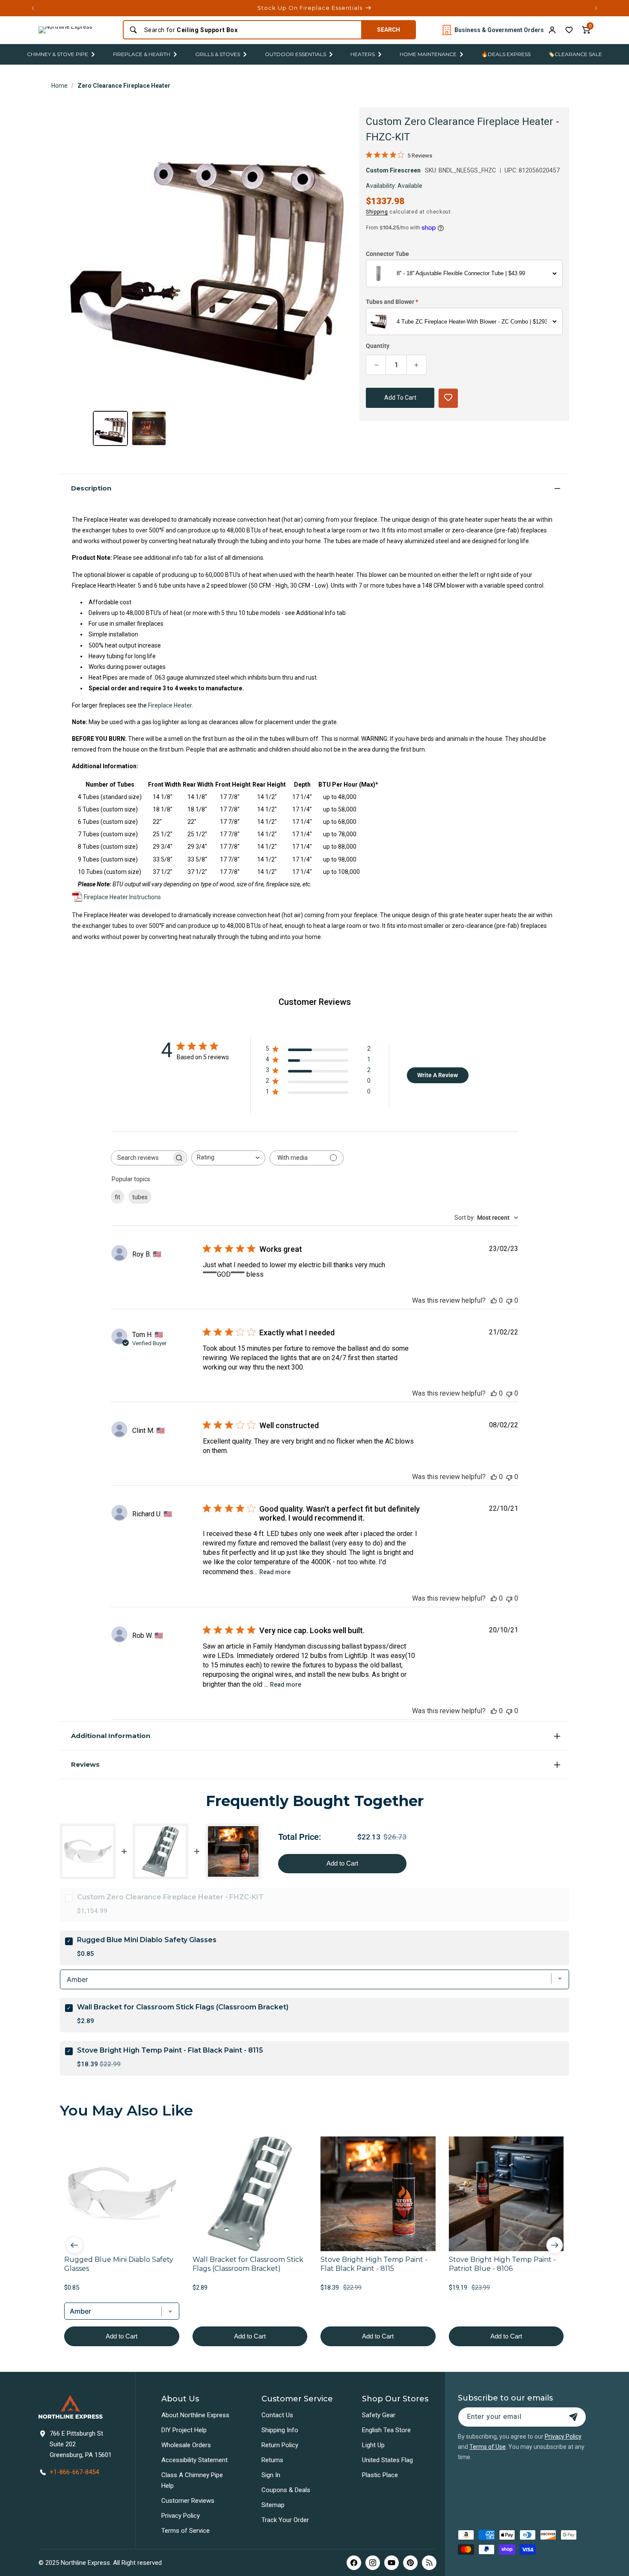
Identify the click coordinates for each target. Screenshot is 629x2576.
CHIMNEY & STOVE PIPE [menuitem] (58, 54)
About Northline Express (195, 2415)
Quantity (378, 346)
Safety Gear (379, 2415)
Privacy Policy (181, 2516)
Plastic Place (380, 2475)
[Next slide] (555, 2245)
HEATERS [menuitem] (363, 54)
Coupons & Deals (286, 2490)
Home (59, 86)
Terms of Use (488, 2447)
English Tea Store (386, 2430)
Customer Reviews (188, 2501)
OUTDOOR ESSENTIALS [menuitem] (295, 54)
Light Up (373, 2445)
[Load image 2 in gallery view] (149, 428)
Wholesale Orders (186, 2445)
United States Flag (387, 2460)
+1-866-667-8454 (74, 2472)
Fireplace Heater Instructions (122, 897)
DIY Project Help (184, 2430)
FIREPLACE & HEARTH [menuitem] (142, 54)
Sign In (271, 2475)
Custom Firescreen (393, 170)
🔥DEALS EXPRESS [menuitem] (506, 54)
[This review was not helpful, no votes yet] (509, 1300)
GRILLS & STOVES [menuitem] (218, 54)
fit (117, 1197)
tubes (140, 1197)
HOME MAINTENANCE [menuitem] (428, 54)
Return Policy (280, 2445)
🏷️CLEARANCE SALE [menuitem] (575, 54)
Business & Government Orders (499, 30)
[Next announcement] (596, 8)
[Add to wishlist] (569, 30)
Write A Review (438, 1075)
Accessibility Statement (194, 2460)
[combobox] (250, 30)
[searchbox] (141, 1158)
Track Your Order (285, 2520)
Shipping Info (280, 2430)
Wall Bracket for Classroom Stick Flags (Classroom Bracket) (183, 2007)
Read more (275, 1572)
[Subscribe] (573, 2417)
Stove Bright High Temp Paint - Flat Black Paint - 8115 (170, 2050)
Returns (272, 2460)
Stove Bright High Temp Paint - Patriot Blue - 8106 (502, 2264)
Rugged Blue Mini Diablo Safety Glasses (147, 1940)
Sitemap (273, 2505)
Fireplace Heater (170, 705)
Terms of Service (185, 2531)
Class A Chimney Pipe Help (192, 2480)
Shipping (377, 212)
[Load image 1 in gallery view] (110, 428)
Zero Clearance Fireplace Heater (124, 86)
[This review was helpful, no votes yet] (494, 1300)
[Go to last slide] (74, 2245)
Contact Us (277, 2415)
